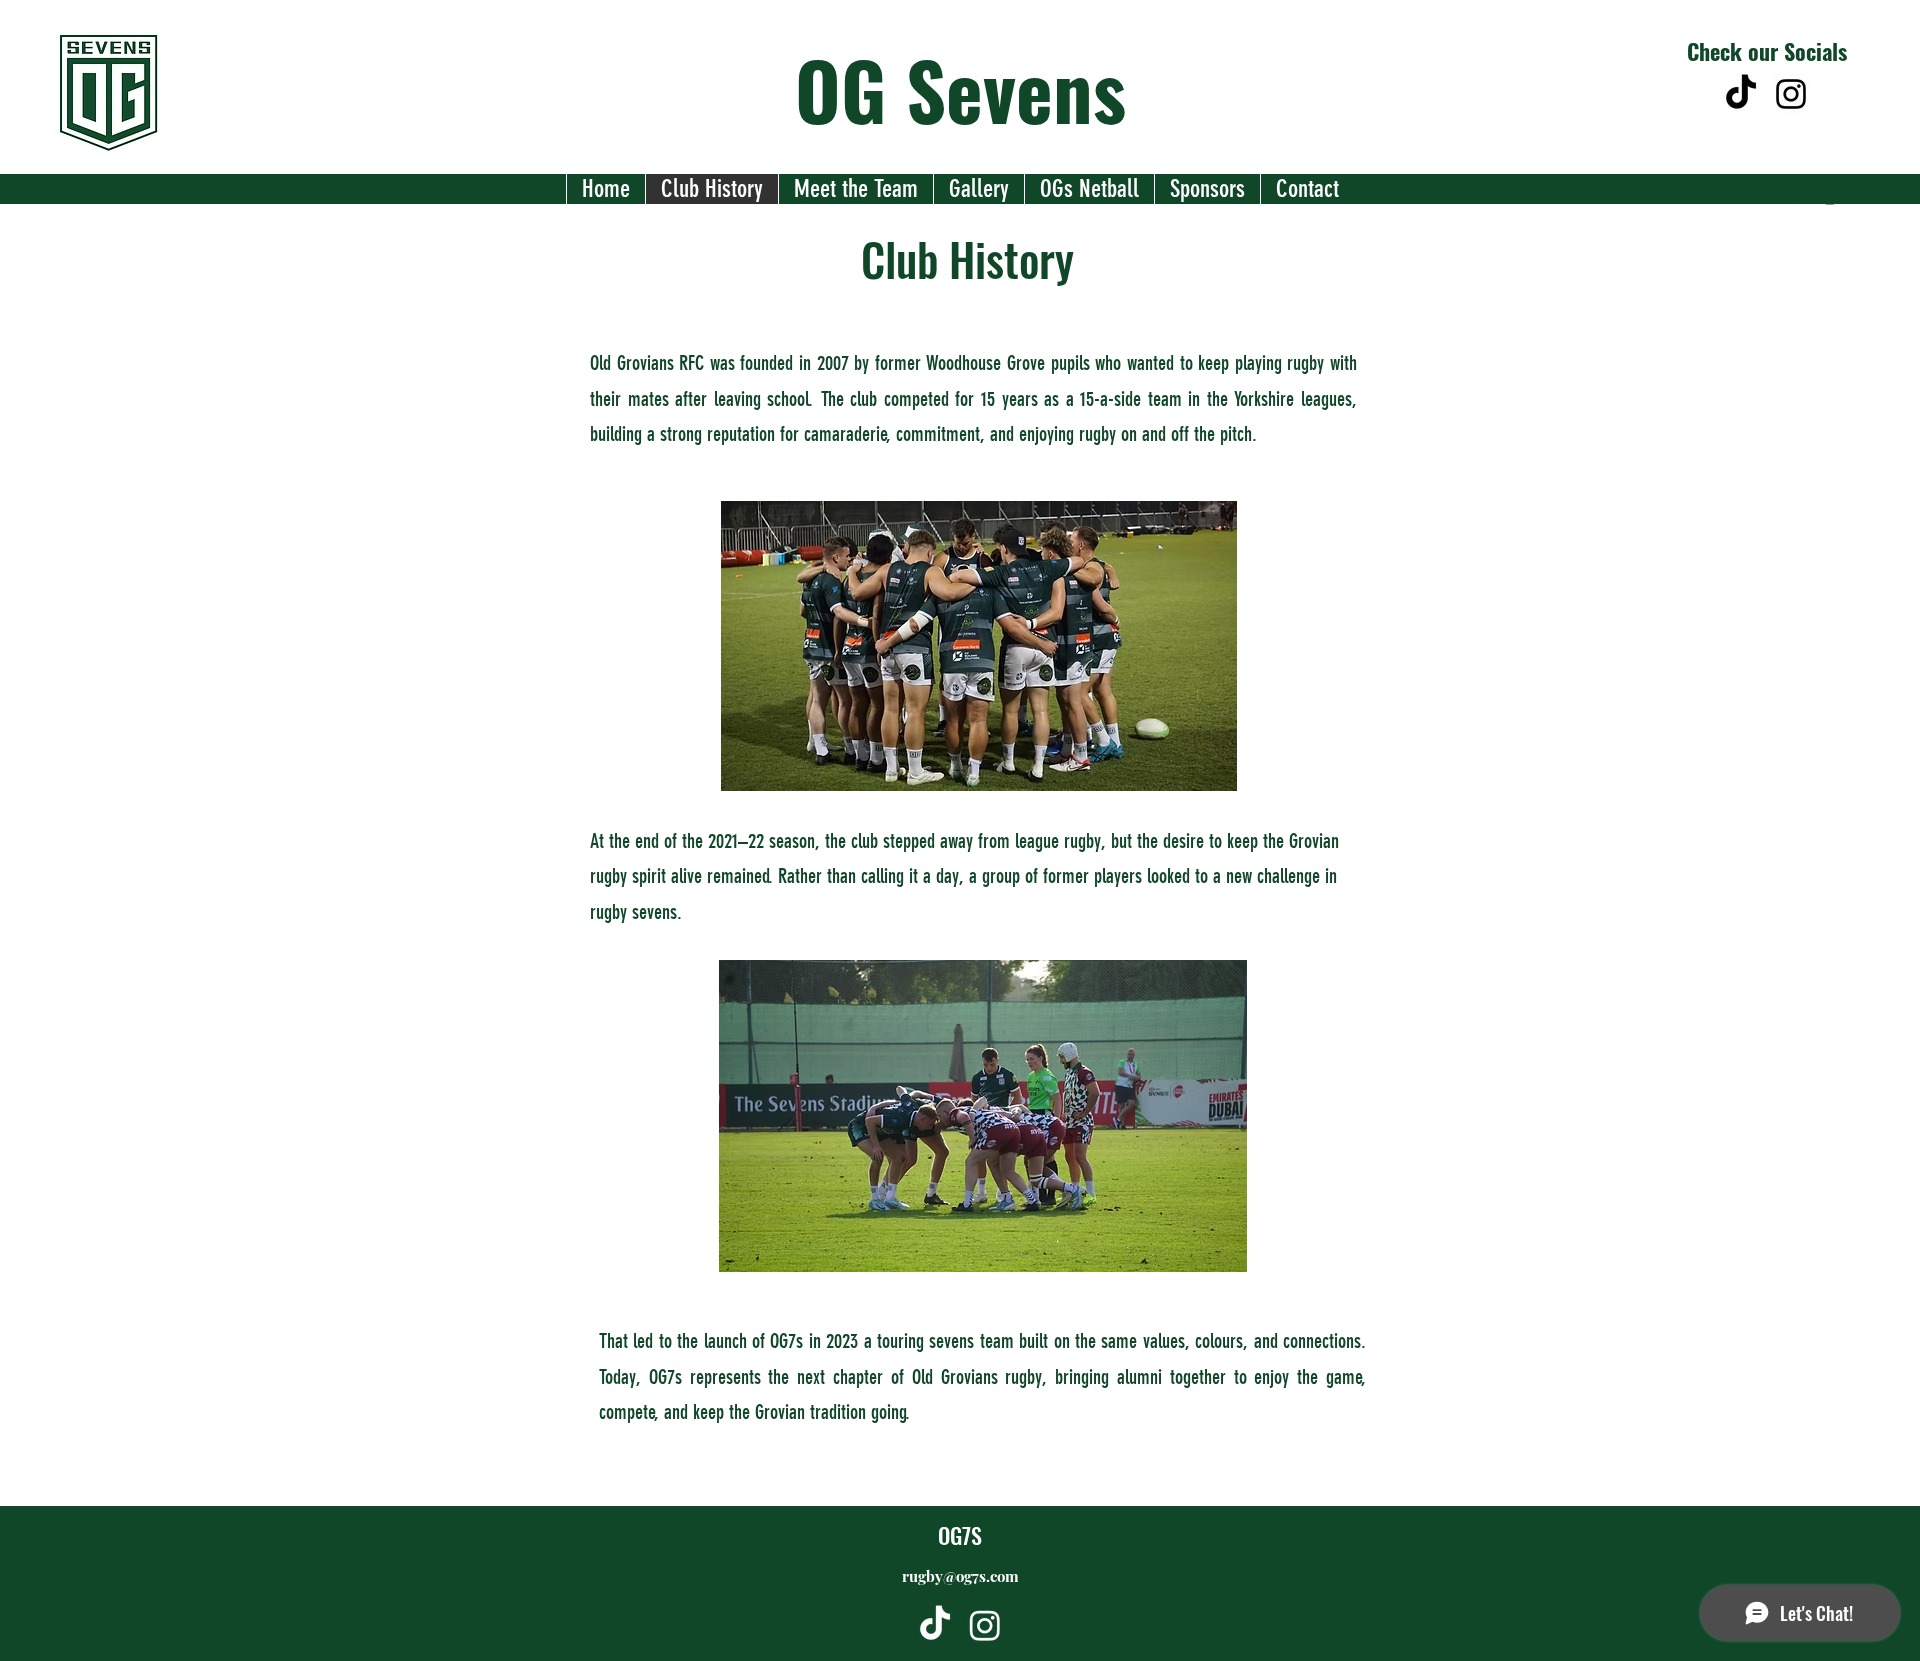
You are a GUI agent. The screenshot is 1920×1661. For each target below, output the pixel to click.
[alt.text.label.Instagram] (1791, 94)
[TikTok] (1741, 94)
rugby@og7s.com (960, 1576)
